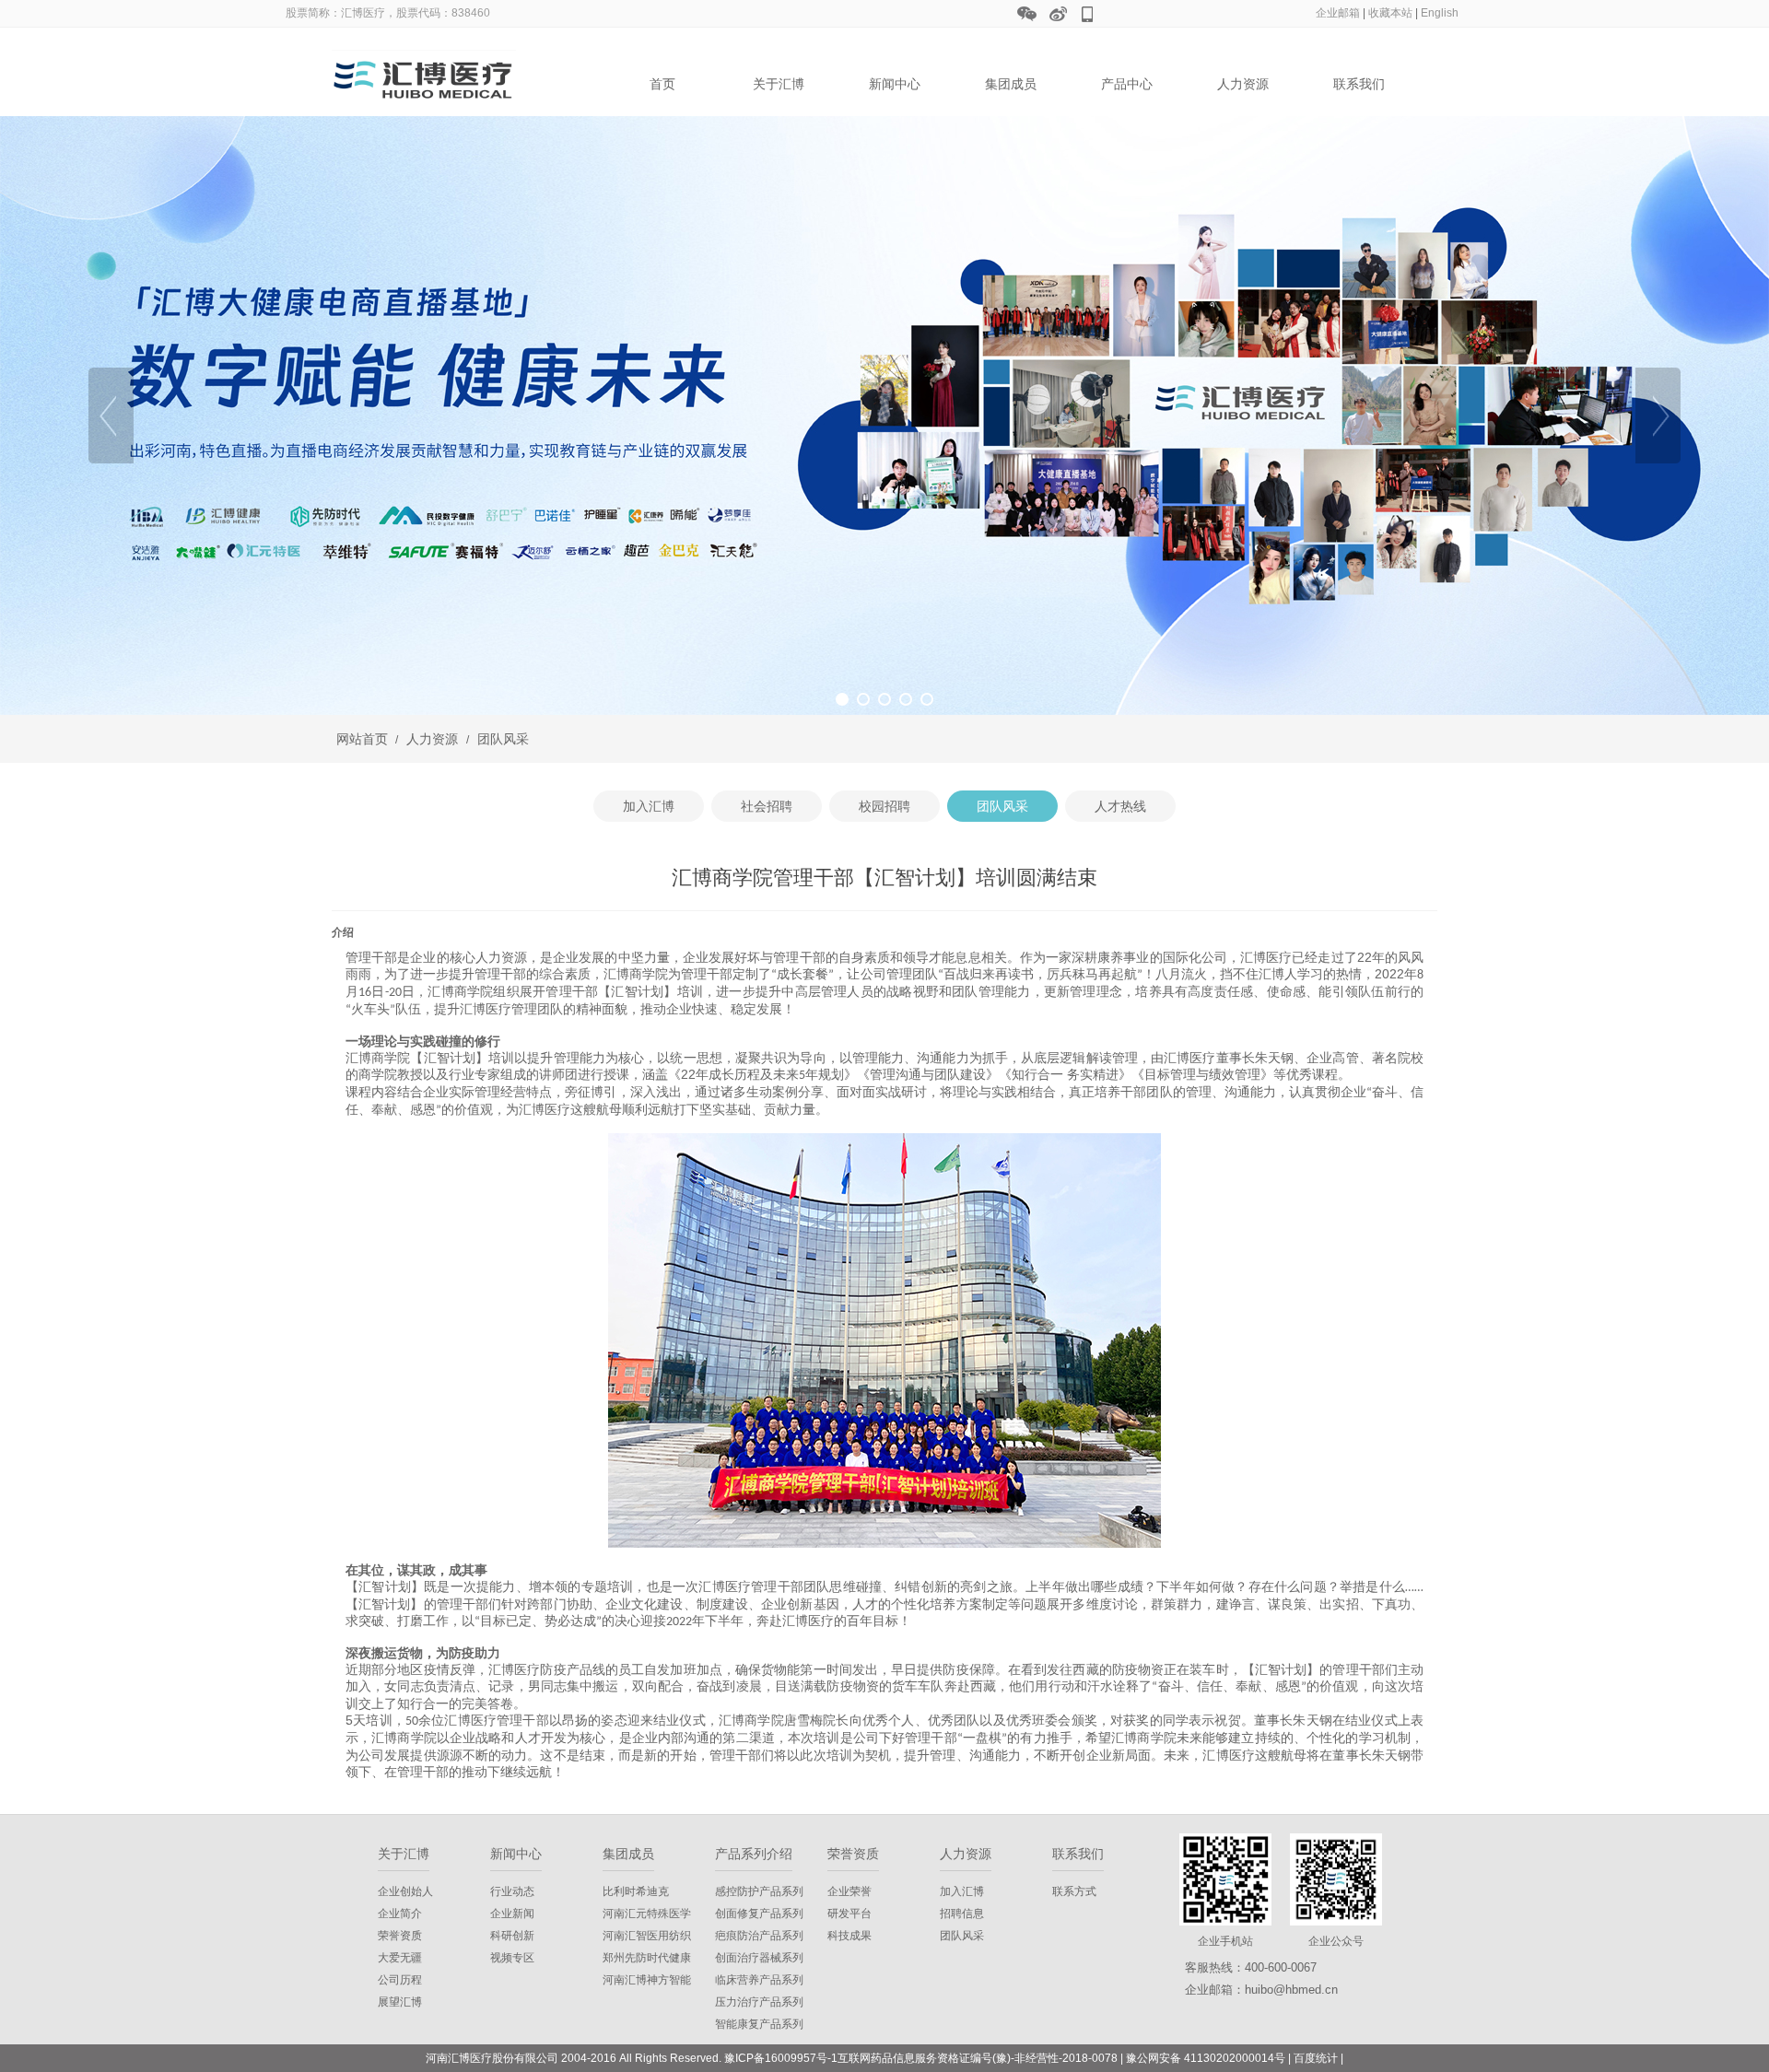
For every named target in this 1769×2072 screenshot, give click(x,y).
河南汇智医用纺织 (647, 1936)
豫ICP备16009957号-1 (781, 2058)
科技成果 (849, 1936)
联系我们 (1359, 84)
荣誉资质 (400, 1936)
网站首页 (362, 739)
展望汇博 (400, 2002)
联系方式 (1074, 1891)
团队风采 (501, 739)
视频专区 (512, 1958)
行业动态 (512, 1891)
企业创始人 (405, 1891)
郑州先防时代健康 (647, 1958)
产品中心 (1127, 84)
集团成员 (1011, 84)
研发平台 (849, 1914)
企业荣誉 (849, 1891)
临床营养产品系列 (759, 1980)
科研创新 (512, 1936)
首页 (662, 84)
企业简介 (400, 1914)
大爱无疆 (400, 1958)
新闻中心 (895, 84)
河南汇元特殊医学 (647, 1914)
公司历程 (400, 1980)
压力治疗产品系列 (759, 2002)
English (1440, 13)
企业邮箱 (1338, 13)
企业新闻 (512, 1914)
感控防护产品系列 (759, 1891)
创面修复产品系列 (759, 1914)
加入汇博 (962, 1891)
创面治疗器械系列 (759, 1958)
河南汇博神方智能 (647, 1980)
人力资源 (1243, 84)
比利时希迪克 (636, 1891)
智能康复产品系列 (759, 2024)
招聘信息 (962, 1914)
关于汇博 (779, 84)
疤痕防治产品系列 (759, 1936)
